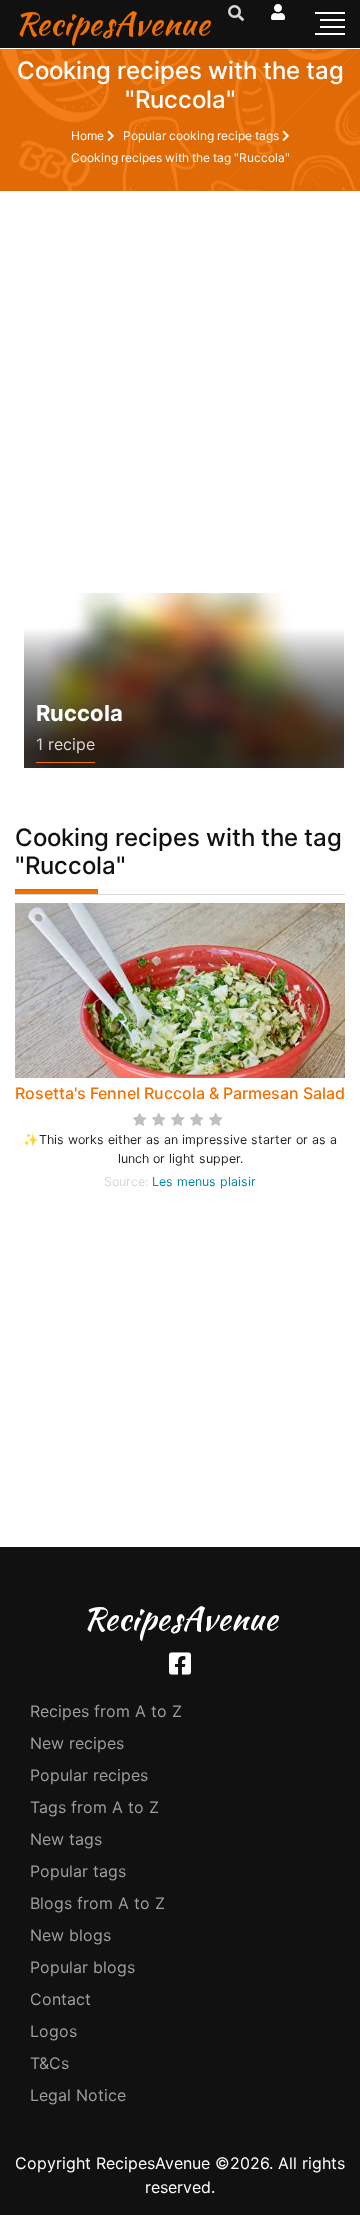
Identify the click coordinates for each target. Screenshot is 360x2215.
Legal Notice (78, 2095)
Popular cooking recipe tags (202, 135)
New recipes (77, 1743)
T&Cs (49, 2063)
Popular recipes (89, 1775)
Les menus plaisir (204, 1181)
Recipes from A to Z (106, 1711)
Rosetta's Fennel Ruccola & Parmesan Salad (180, 1093)
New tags (66, 1839)
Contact (60, 1999)
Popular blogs (82, 1967)
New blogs (70, 1935)
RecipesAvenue (112, 23)
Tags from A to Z (94, 1807)
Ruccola (79, 713)
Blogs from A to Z (97, 1903)
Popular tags (78, 1871)
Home (89, 135)
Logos (53, 2031)
